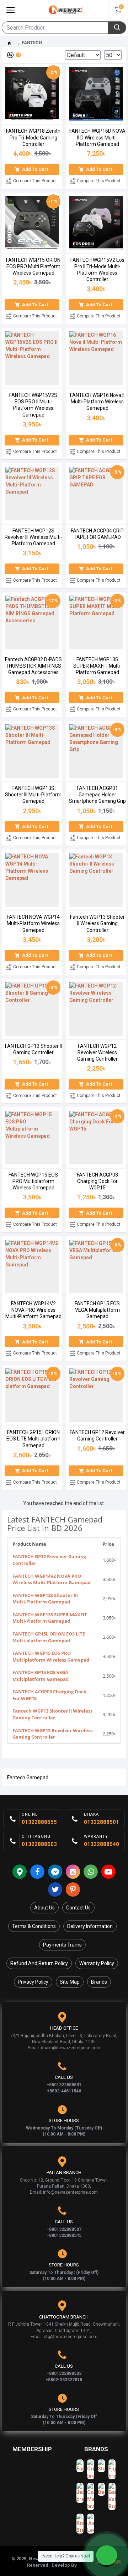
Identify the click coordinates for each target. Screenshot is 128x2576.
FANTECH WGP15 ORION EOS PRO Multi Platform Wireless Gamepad (33, 266)
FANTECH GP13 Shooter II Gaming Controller (33, 1049)
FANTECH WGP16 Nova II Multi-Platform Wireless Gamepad (97, 402)
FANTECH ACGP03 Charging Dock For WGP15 (97, 1181)
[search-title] (117, 28)
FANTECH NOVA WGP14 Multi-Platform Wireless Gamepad (33, 923)
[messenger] (55, 1872)
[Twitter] (55, 1889)
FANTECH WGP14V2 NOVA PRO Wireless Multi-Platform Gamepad (33, 1310)
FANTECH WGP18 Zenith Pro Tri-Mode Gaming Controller (33, 137)
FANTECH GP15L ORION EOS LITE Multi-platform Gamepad (33, 1439)
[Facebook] (37, 1872)
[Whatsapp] (91, 1872)
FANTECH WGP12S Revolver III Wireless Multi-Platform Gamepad (33, 537)
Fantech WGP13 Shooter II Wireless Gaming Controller (97, 923)
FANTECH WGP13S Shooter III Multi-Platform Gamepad (33, 795)
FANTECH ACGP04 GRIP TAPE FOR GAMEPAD (97, 534)
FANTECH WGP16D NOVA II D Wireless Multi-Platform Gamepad (97, 137)
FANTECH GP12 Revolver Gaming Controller (97, 1435)
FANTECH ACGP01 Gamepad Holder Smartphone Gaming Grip (97, 795)
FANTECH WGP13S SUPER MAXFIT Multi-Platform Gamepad (97, 666)
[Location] (20, 1872)
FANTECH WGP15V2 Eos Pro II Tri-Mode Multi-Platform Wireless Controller (97, 270)
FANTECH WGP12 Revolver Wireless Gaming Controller (97, 1052)
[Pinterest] (73, 1889)
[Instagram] (73, 1872)
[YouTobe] (108, 1872)
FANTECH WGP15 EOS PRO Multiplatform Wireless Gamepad (33, 1181)
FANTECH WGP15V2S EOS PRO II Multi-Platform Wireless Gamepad (33, 405)
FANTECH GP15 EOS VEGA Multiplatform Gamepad (97, 1310)
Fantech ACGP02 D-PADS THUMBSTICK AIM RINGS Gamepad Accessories (33, 666)
